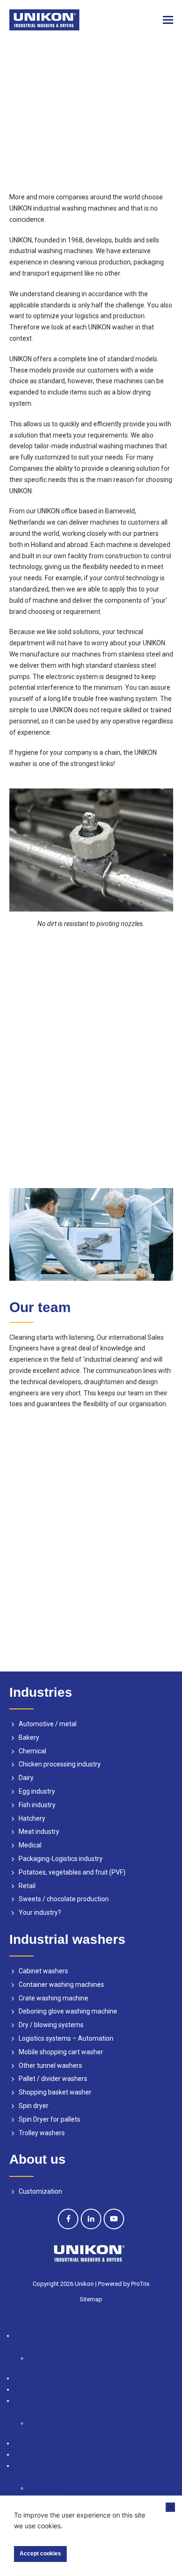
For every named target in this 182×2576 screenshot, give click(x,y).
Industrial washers (41, 2389)
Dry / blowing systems (51, 2025)
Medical (30, 1845)
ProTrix (140, 2284)
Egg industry (37, 1791)
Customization (40, 2191)
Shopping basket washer (55, 2092)
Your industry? (40, 1912)
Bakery (29, 1737)
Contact (26, 2454)
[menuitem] (98, 2472)
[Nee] (170, 2507)
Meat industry (39, 1832)
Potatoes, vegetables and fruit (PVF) (72, 1872)
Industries (28, 2335)
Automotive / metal (48, 1724)
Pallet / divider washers (53, 2079)
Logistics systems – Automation (66, 2038)
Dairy (26, 1778)
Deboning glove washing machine (68, 2011)
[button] (168, 20)
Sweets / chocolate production (64, 1899)
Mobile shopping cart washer (61, 2052)
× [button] (2, 2324)
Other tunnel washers (50, 2065)
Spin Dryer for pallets (49, 2119)
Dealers (39, 2423)
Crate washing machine (53, 1998)
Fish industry (37, 1805)
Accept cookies (40, 2554)
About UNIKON (35, 2401)
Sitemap (91, 2299)
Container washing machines (61, 1985)
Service (25, 2443)
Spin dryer (34, 2106)
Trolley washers (42, 2133)
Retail (27, 1886)
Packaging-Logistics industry (61, 1859)
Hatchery (32, 1818)
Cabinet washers (43, 1971)
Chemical (32, 1751)
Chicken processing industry (60, 1764)
